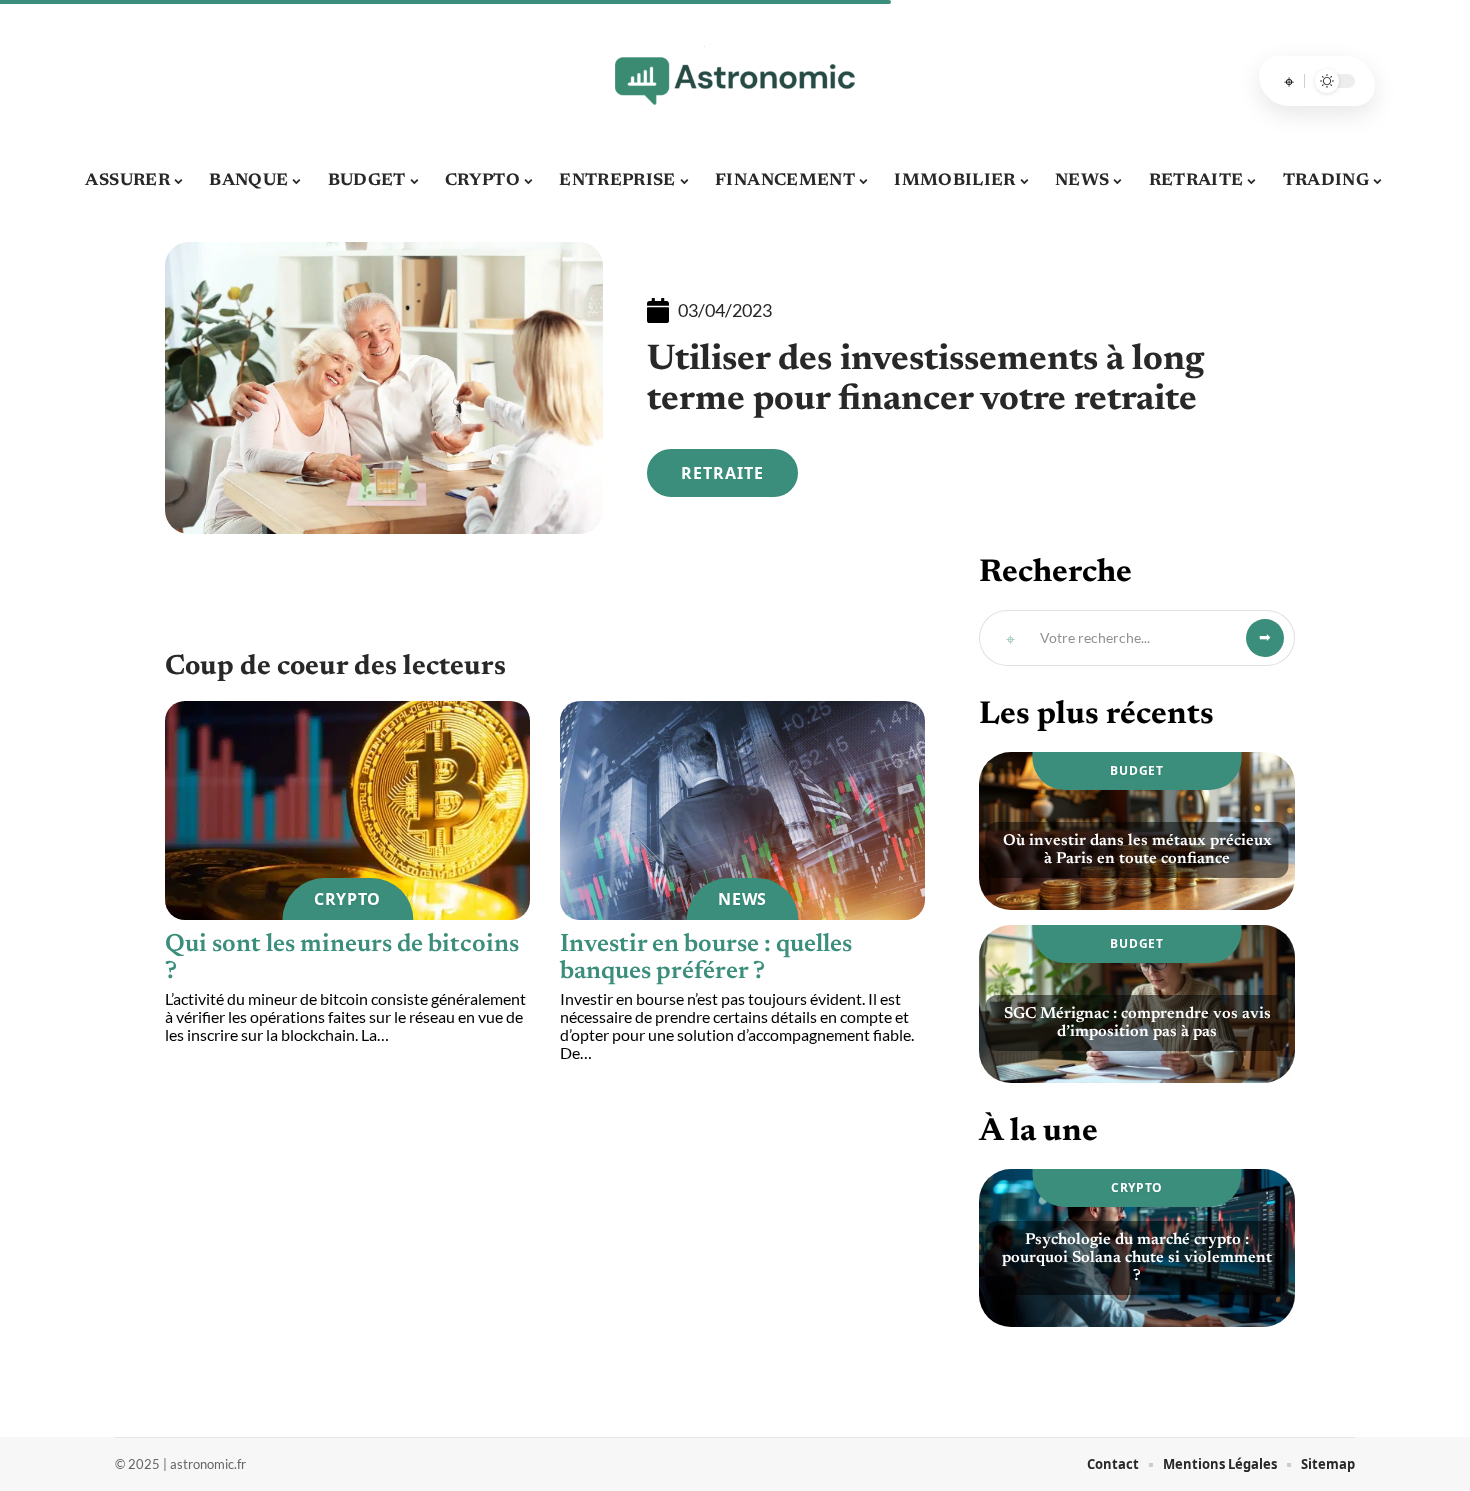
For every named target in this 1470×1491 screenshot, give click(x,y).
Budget (1136, 770)
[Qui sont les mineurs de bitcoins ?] (347, 810)
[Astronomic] (735, 81)
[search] (1289, 81)
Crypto (347, 899)
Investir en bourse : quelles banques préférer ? (706, 959)
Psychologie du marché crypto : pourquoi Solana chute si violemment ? (1137, 1258)
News (742, 899)
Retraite (722, 473)
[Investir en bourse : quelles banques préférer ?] (742, 810)
